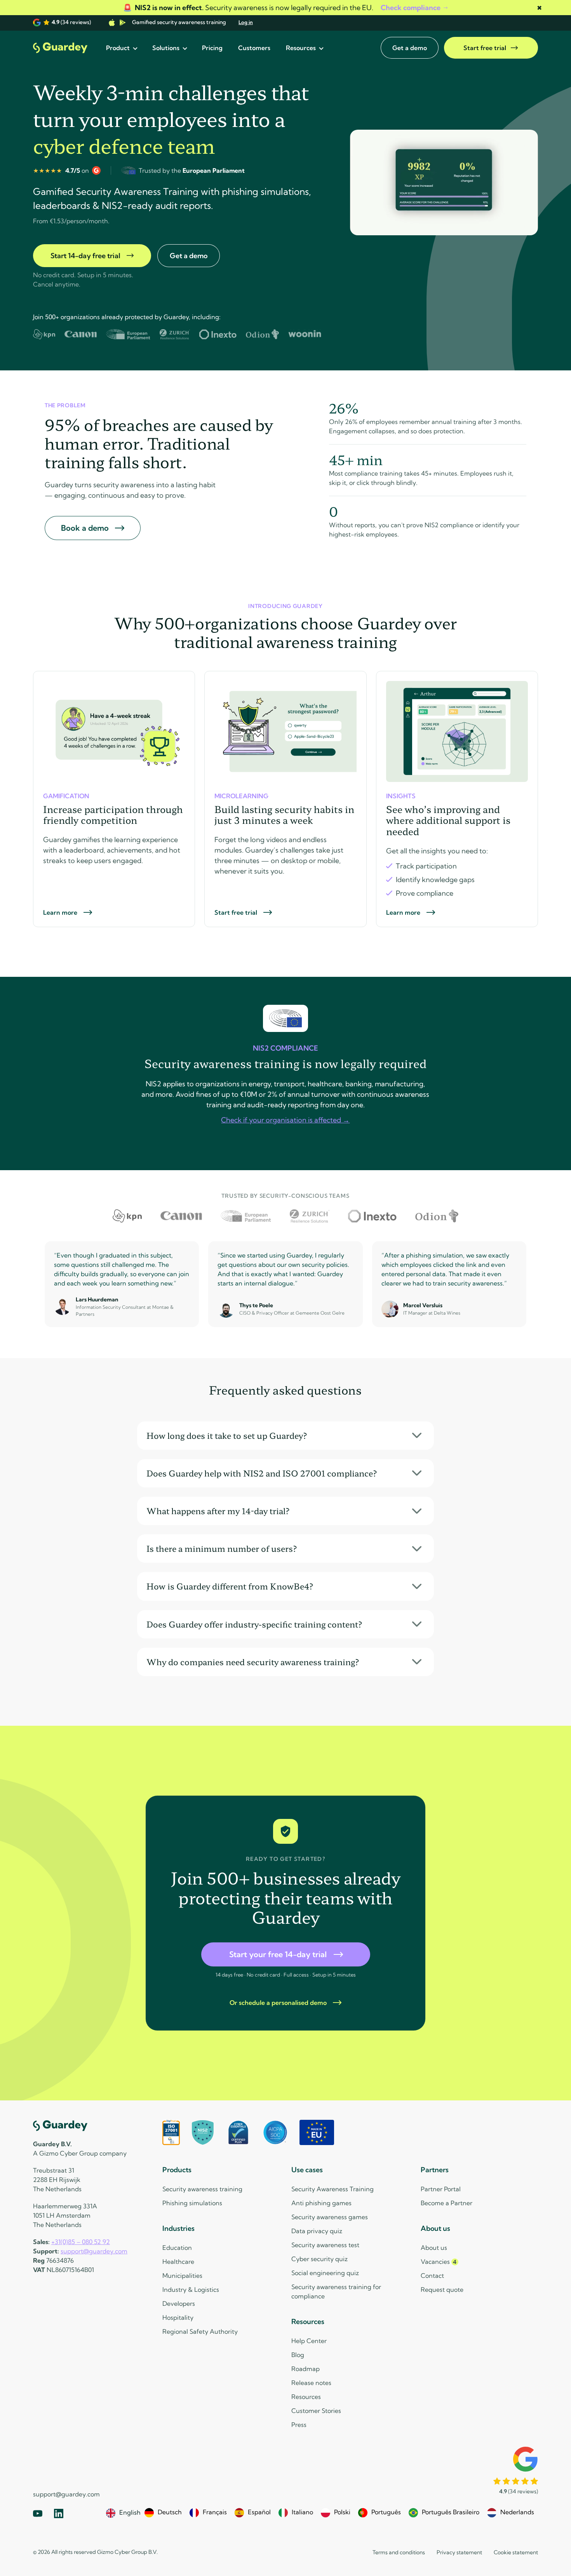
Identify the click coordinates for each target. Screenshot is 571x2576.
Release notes (311, 2383)
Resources (301, 48)
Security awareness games (330, 2217)
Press (299, 2425)
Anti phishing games (321, 2203)
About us (434, 2248)
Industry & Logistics (191, 2289)
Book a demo (85, 528)
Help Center (309, 2341)
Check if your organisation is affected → (285, 1120)
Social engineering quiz (325, 2273)
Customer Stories (316, 2411)
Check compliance (411, 8)
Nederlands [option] (517, 2512)
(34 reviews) (71, 22)
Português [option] (386, 2512)
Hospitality (178, 2317)
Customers (254, 48)
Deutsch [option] (170, 2512)
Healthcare (178, 2262)
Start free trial (485, 48)
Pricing (212, 48)
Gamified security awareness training (179, 22)
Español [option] (259, 2512)
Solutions (166, 48)
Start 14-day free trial (85, 256)
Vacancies (439, 2262)
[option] (163, 2513)
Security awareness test (325, 2245)
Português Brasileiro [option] (451, 2512)
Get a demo (410, 48)
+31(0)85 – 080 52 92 (81, 2242)
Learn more (60, 912)
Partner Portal (441, 2189)
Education (177, 2248)
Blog (298, 2355)
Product (118, 48)
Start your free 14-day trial (278, 1954)
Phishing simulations (192, 2203)
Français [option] (215, 2512)
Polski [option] (342, 2512)
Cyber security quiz (319, 2259)
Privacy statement (459, 2552)
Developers (179, 2303)
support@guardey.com (94, 2251)
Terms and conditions (399, 2552)
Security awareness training (202, 2189)
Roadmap (306, 2369)
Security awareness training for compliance (336, 2291)
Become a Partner (447, 2203)
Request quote (442, 2289)
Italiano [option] (302, 2512)
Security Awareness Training (333, 2189)
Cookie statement (516, 2552)
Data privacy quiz (317, 2231)
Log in (246, 22)
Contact (432, 2275)
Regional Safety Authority (200, 2331)
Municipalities (182, 2275)
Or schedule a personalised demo (278, 2003)
